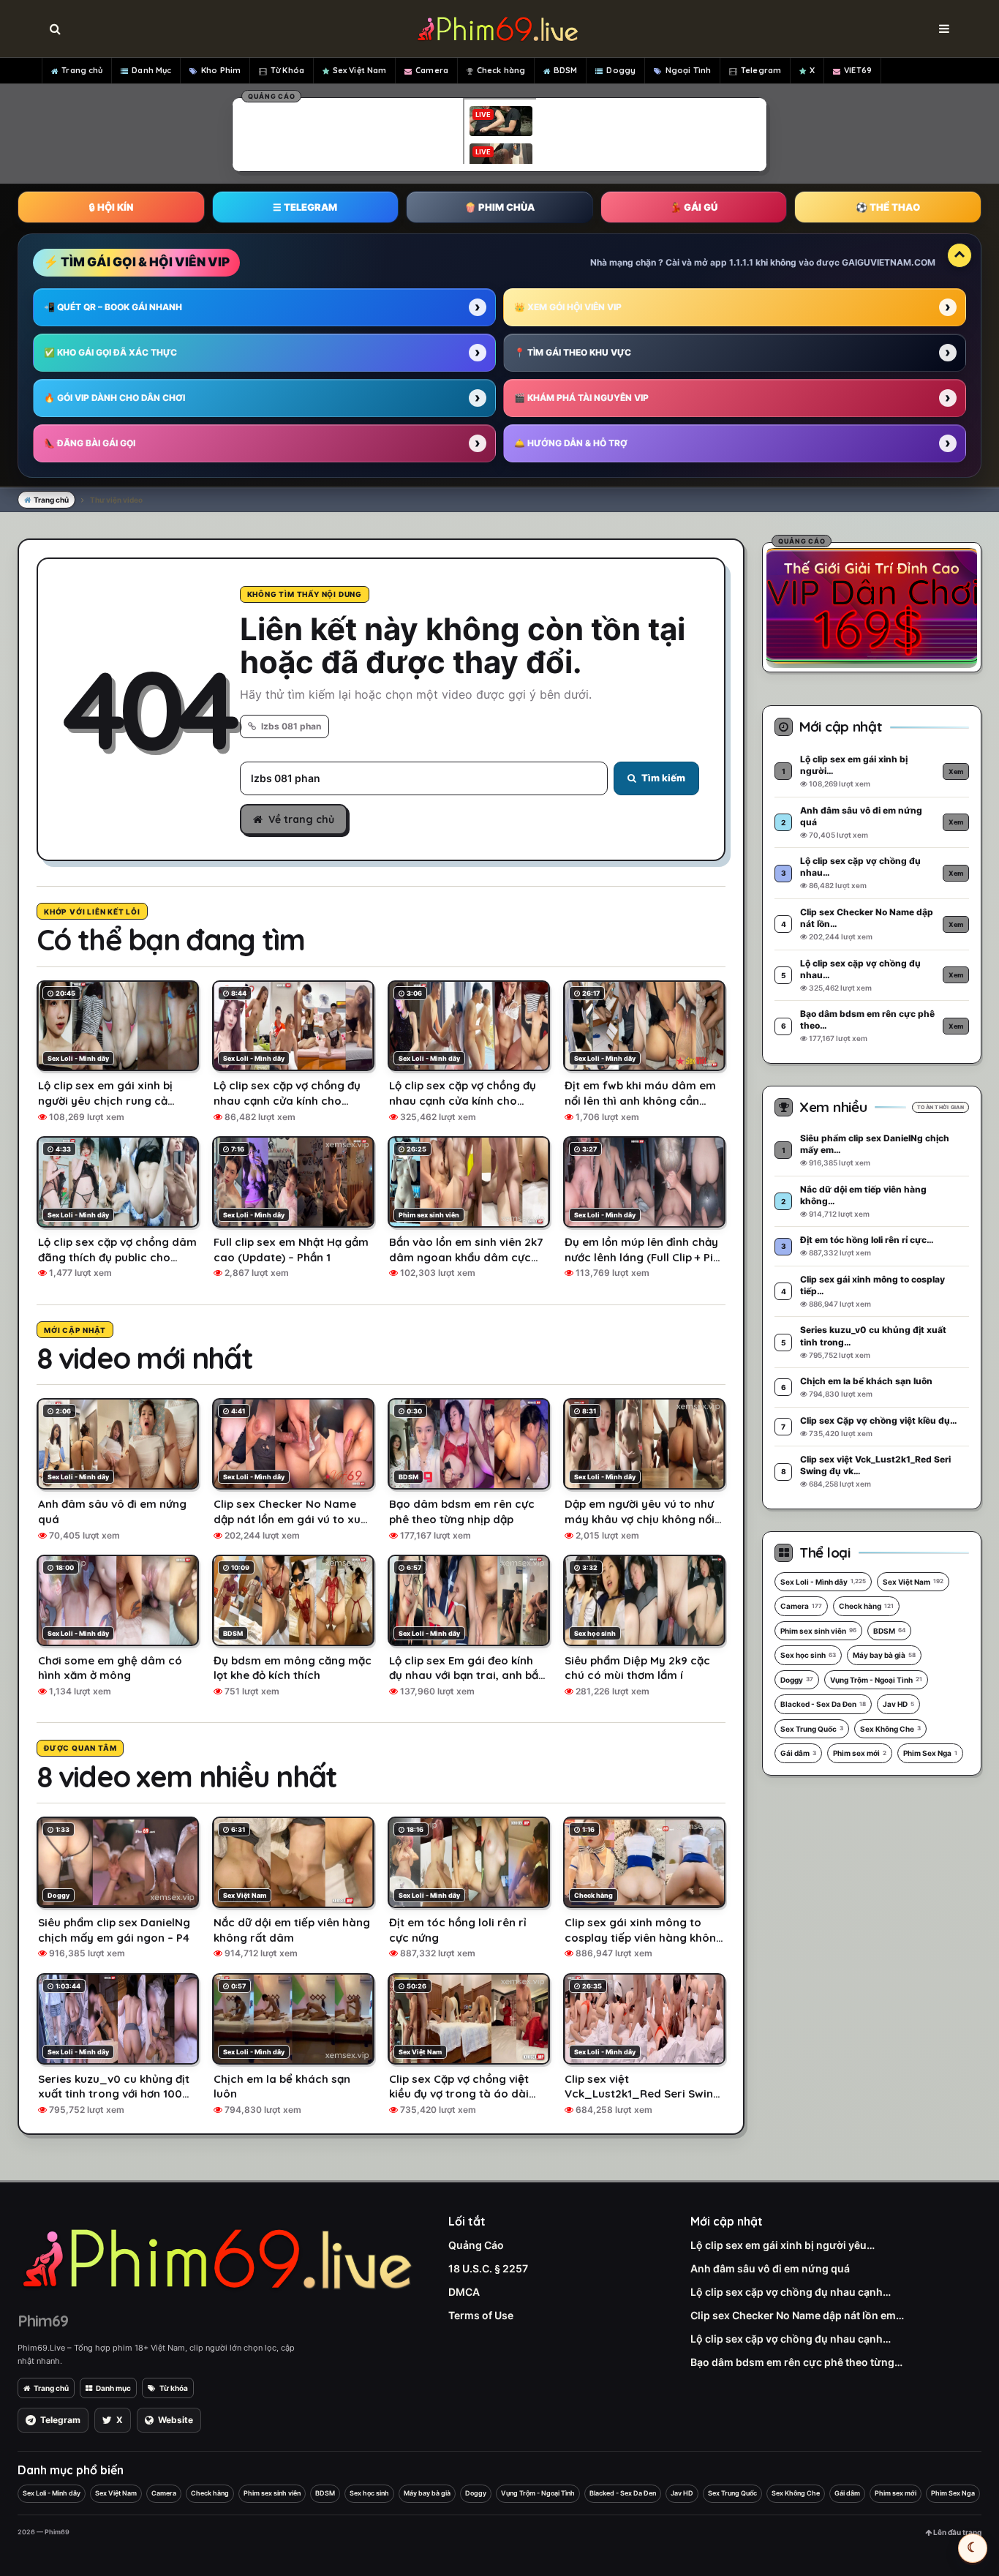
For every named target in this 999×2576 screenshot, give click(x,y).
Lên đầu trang (957, 2532)
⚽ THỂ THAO (888, 207)
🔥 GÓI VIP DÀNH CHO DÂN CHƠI (114, 398)
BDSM (565, 70)
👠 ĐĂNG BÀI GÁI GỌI (90, 443)
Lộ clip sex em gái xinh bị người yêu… (783, 2245)
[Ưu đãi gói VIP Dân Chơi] (872, 605)
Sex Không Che (890, 1729)
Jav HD (898, 1704)
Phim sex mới (860, 1753)
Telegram (761, 70)
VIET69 (858, 70)
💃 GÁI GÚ (694, 207)
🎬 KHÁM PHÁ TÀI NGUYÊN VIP (581, 398)
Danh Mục (151, 70)
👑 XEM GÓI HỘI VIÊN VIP (568, 307)
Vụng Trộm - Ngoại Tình (876, 1680)
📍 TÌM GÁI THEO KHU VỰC (573, 352)
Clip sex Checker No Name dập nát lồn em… (797, 2315)
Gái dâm (798, 1753)
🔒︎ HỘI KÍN (111, 207)
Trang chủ (82, 70)
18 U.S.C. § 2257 (488, 2268)
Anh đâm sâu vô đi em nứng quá (770, 2268)
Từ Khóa (287, 70)
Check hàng (501, 70)
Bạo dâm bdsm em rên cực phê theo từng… (796, 2362)
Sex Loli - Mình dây (823, 1582)
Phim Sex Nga (930, 1753)
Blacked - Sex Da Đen (823, 1704)
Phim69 (43, 2321)
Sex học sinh (808, 1655)
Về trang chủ (301, 819)
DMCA (464, 2292)
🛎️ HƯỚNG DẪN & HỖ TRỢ (571, 443)
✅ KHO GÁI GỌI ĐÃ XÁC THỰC (110, 352)
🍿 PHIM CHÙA (499, 207)
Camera (432, 70)
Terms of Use (481, 2315)
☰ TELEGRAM (305, 207)
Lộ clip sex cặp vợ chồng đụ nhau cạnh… (791, 2292)
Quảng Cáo (476, 2245)
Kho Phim (221, 70)
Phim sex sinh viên (818, 1631)
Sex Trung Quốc (812, 1729)
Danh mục (113, 2388)
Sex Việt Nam (359, 70)
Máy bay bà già (884, 1655)
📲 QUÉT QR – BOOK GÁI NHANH (113, 307)
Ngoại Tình (688, 70)
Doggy (621, 70)
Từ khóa (174, 2388)
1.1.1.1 (741, 262)
